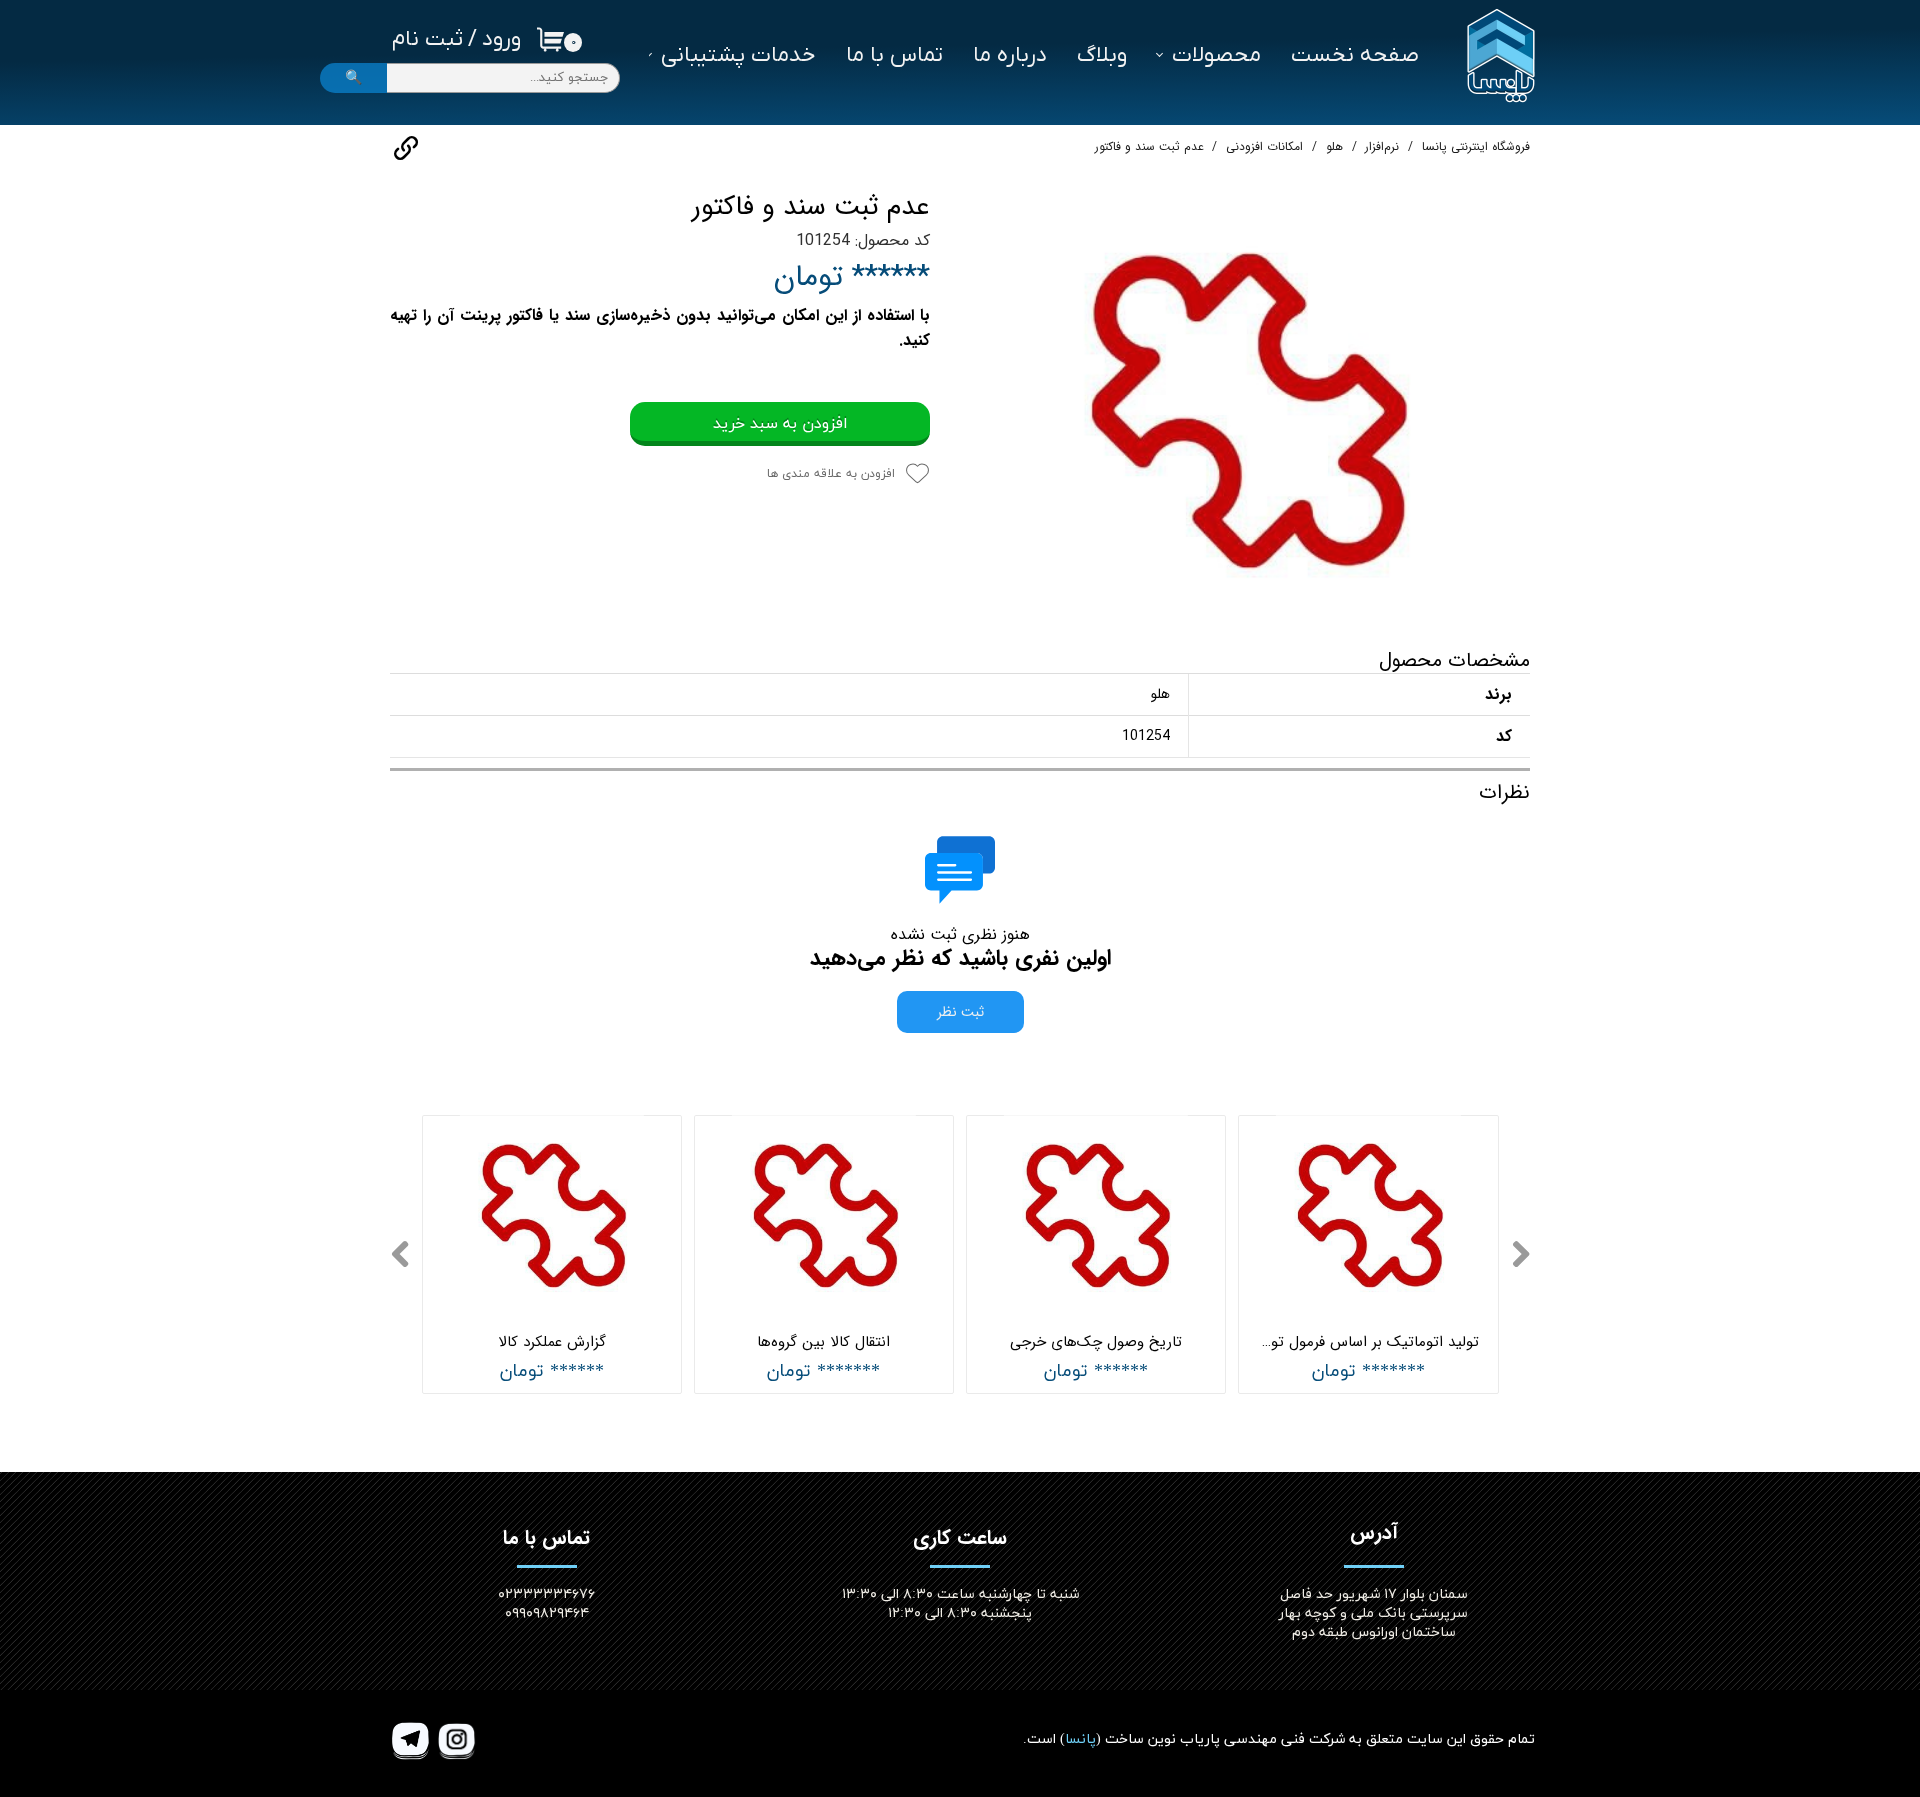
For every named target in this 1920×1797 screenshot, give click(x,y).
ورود (501, 39)
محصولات (1216, 55)
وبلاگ (1102, 55)
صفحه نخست (1355, 55)
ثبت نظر (960, 1012)
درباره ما (1010, 55)
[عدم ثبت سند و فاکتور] (1245, 405)
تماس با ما (894, 55)
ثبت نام (427, 39)
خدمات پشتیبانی (738, 55)
